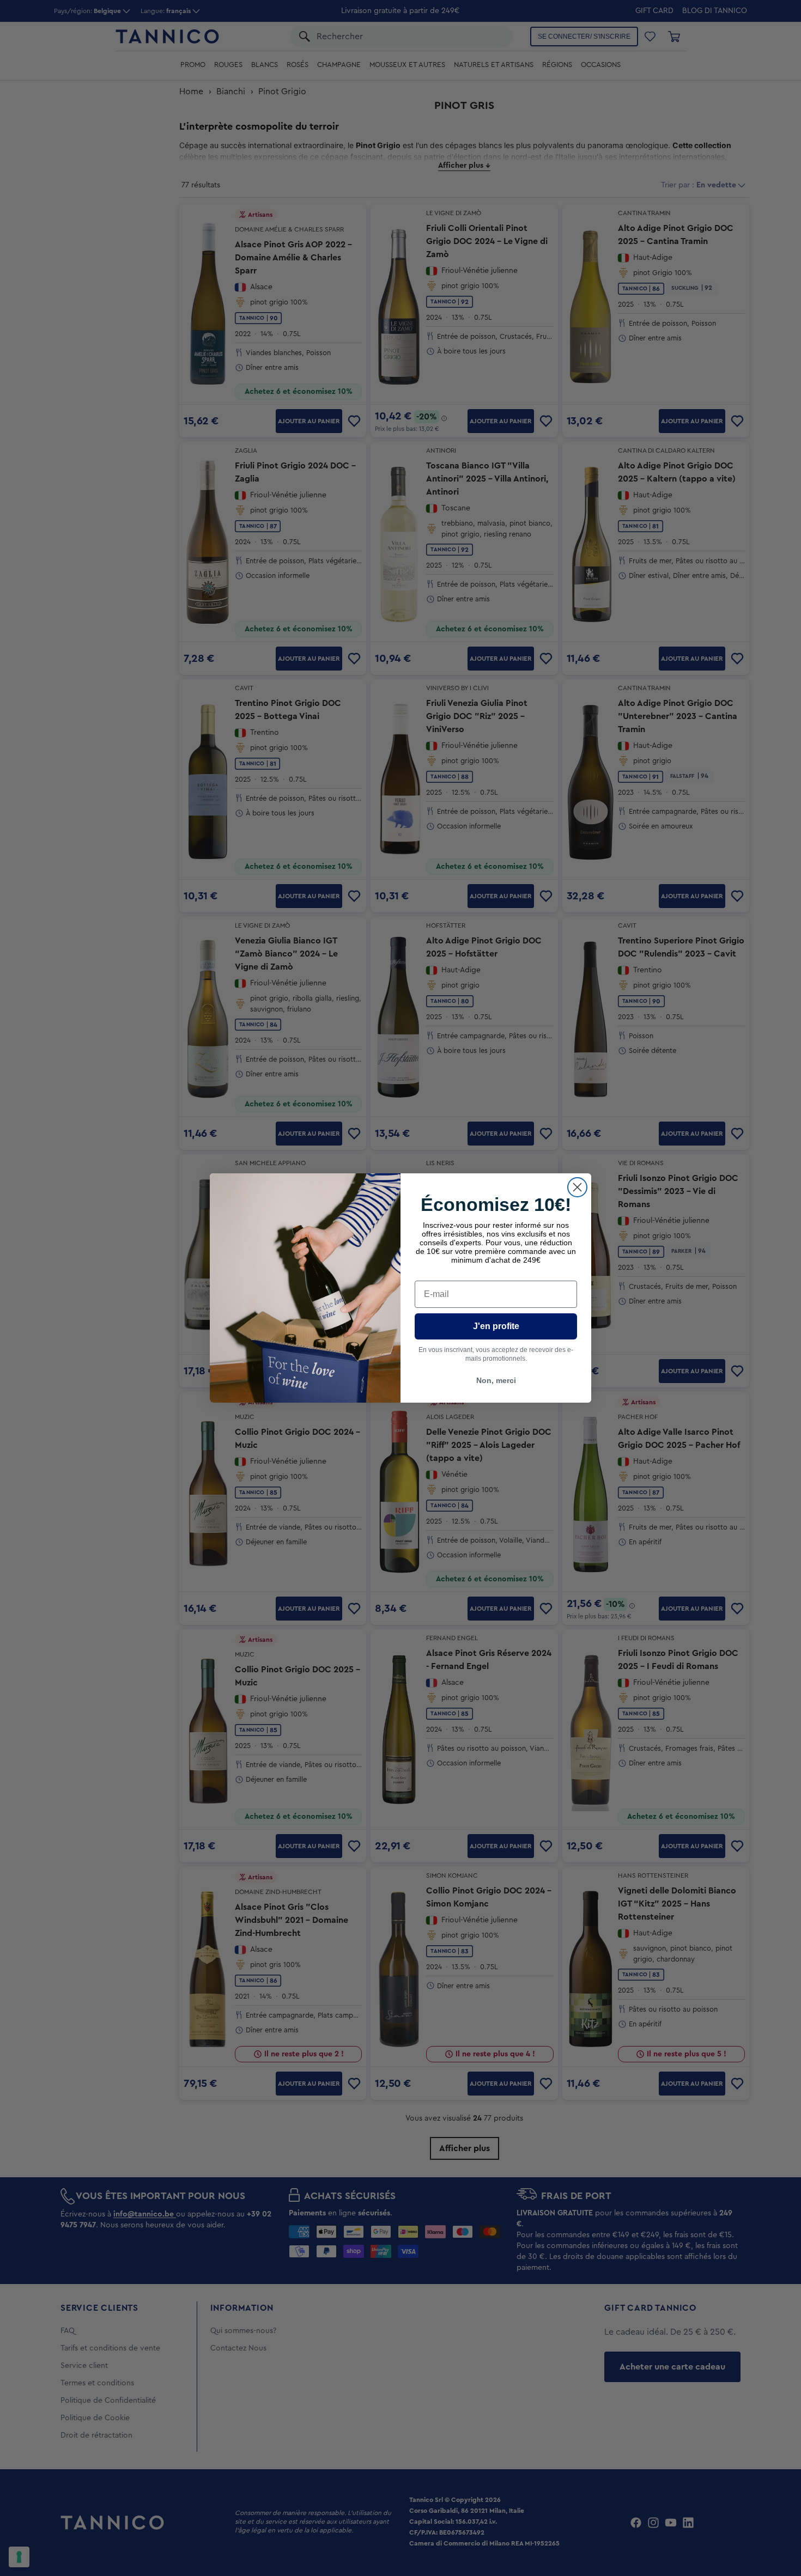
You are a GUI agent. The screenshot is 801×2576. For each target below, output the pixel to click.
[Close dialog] (577, 1187)
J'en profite (496, 1326)
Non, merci (496, 1380)
